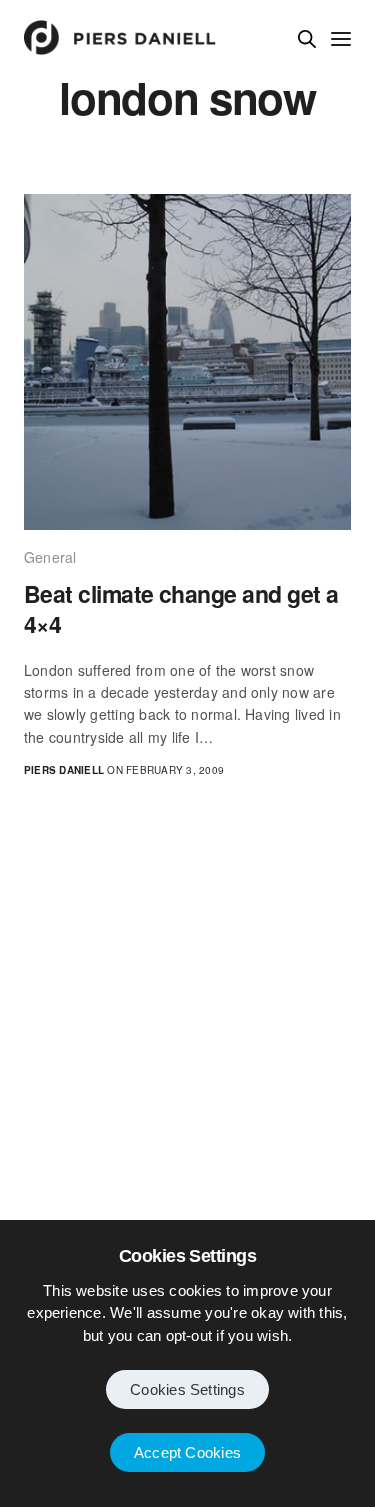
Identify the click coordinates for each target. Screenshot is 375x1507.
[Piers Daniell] (120, 37)
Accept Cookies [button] (187, 1452)
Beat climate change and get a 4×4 (181, 609)
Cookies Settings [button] (187, 1389)
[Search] (307, 39)
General (50, 557)
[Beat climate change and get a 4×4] (187, 361)
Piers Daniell (64, 770)
